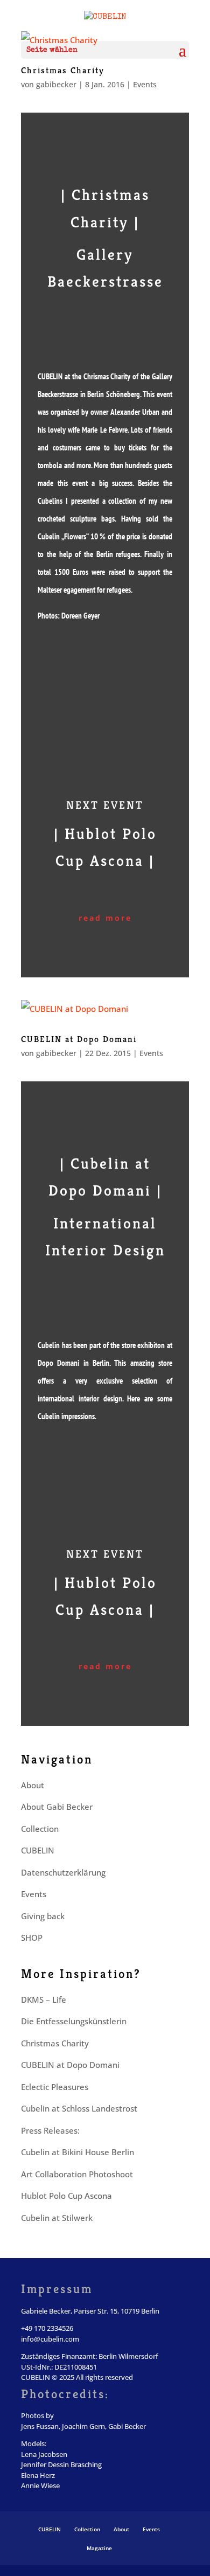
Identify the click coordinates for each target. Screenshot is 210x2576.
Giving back (43, 1916)
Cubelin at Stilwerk (57, 2218)
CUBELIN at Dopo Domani (79, 1039)
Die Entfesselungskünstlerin (74, 2021)
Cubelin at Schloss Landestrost (79, 2108)
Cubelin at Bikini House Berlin (78, 2152)
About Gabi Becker (57, 1807)
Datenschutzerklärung (63, 1872)
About (33, 1785)
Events (145, 84)
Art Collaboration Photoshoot (77, 2174)
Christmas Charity (63, 70)
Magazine (99, 2548)
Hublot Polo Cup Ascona (66, 2196)
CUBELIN (38, 1850)
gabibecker (56, 84)
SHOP (32, 1938)
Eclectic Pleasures (55, 2087)
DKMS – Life (44, 1999)
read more (105, 918)
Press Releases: (50, 2130)
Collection (40, 1829)
